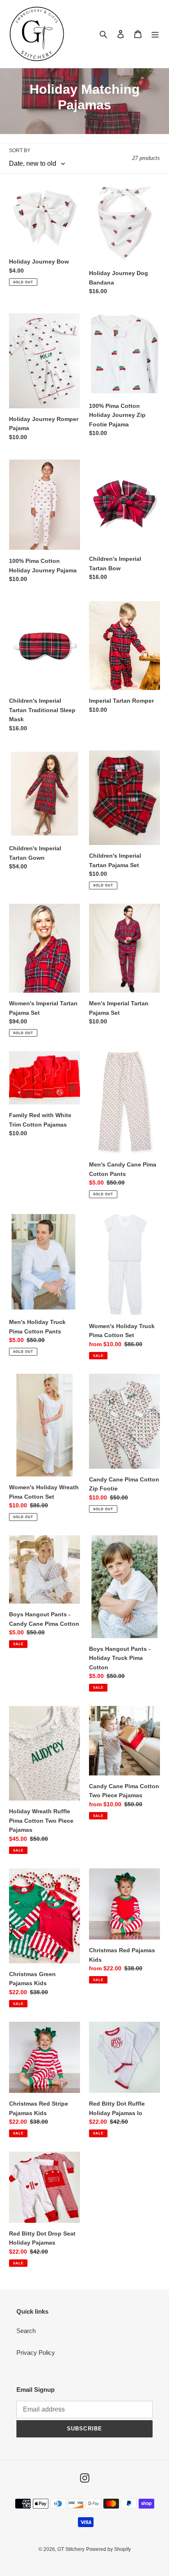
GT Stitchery (71, 2549)
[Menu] (155, 34)
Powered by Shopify (108, 2549)
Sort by (20, 150)
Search (26, 2331)
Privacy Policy (36, 2353)
